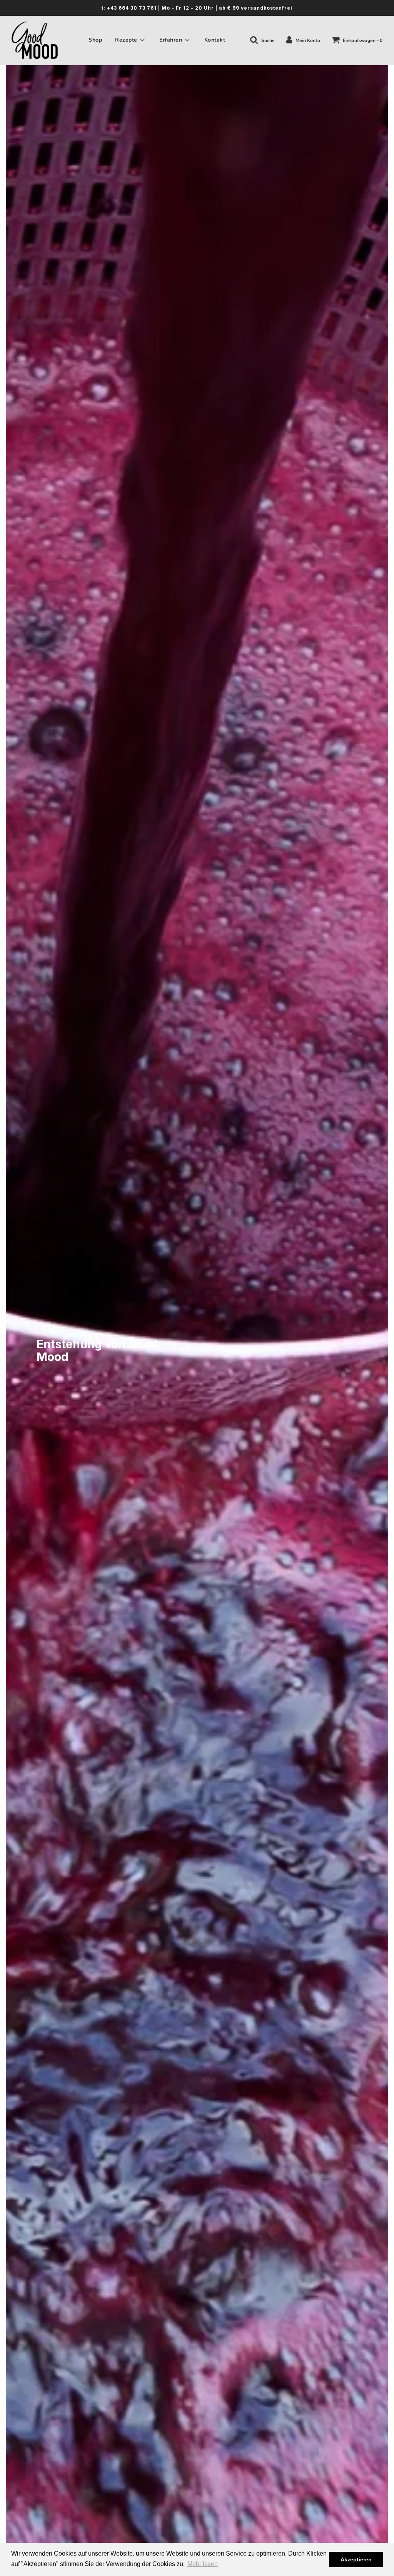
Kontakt (215, 40)
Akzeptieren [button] (356, 2559)
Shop (95, 40)
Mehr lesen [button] (203, 2564)
